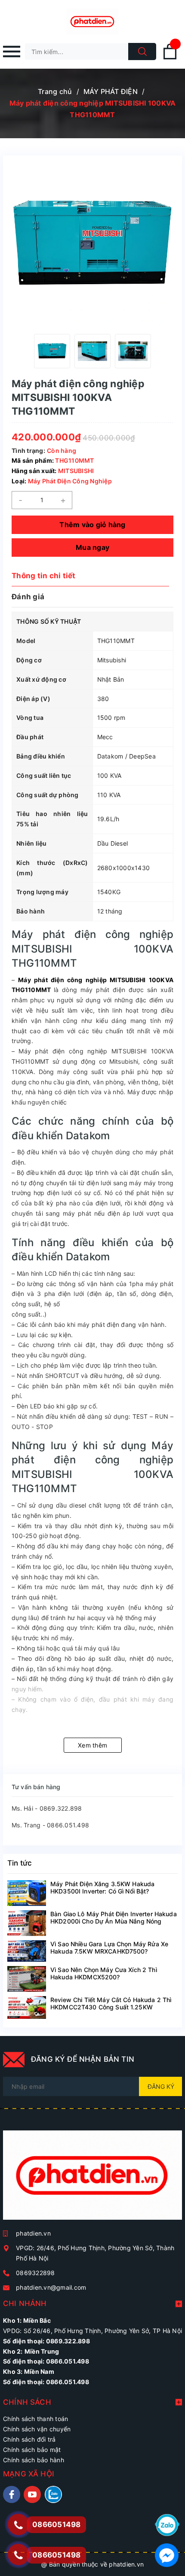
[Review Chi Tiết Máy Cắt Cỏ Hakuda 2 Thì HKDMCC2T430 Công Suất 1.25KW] (27, 2008)
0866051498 (57, 2555)
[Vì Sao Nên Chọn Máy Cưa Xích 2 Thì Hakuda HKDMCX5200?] (27, 1979)
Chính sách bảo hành (34, 2460)
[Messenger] (167, 2554)
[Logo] (92, 21)
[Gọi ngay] (18, 2525)
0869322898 (35, 2273)
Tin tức (20, 1863)
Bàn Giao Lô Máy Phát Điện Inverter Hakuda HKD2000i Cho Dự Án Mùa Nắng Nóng (114, 1918)
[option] (52, 351)
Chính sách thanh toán (35, 2419)
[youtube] (32, 2494)
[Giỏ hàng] (170, 58)
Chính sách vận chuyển (37, 2429)
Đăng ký (161, 2086)
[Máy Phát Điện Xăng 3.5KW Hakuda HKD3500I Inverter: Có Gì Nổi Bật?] (27, 1893)
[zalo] (53, 2494)
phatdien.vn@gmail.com (51, 2287)
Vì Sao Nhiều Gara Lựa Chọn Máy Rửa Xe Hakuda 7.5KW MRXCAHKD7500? (109, 1948)
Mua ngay (92, 547)
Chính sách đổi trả (29, 2439)
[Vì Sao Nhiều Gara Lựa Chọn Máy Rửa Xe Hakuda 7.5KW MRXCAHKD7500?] (27, 1951)
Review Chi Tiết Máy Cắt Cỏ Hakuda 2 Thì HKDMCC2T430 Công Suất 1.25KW (111, 2003)
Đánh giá (28, 597)
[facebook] (12, 2494)
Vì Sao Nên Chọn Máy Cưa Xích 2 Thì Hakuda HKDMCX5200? (104, 1973)
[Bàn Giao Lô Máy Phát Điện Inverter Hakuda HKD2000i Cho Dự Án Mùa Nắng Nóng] (27, 1923)
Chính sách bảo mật (32, 2450)
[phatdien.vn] (92, 2179)
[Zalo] (167, 2524)
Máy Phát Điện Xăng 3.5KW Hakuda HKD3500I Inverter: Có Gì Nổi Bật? (102, 1887)
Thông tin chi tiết (44, 576)
